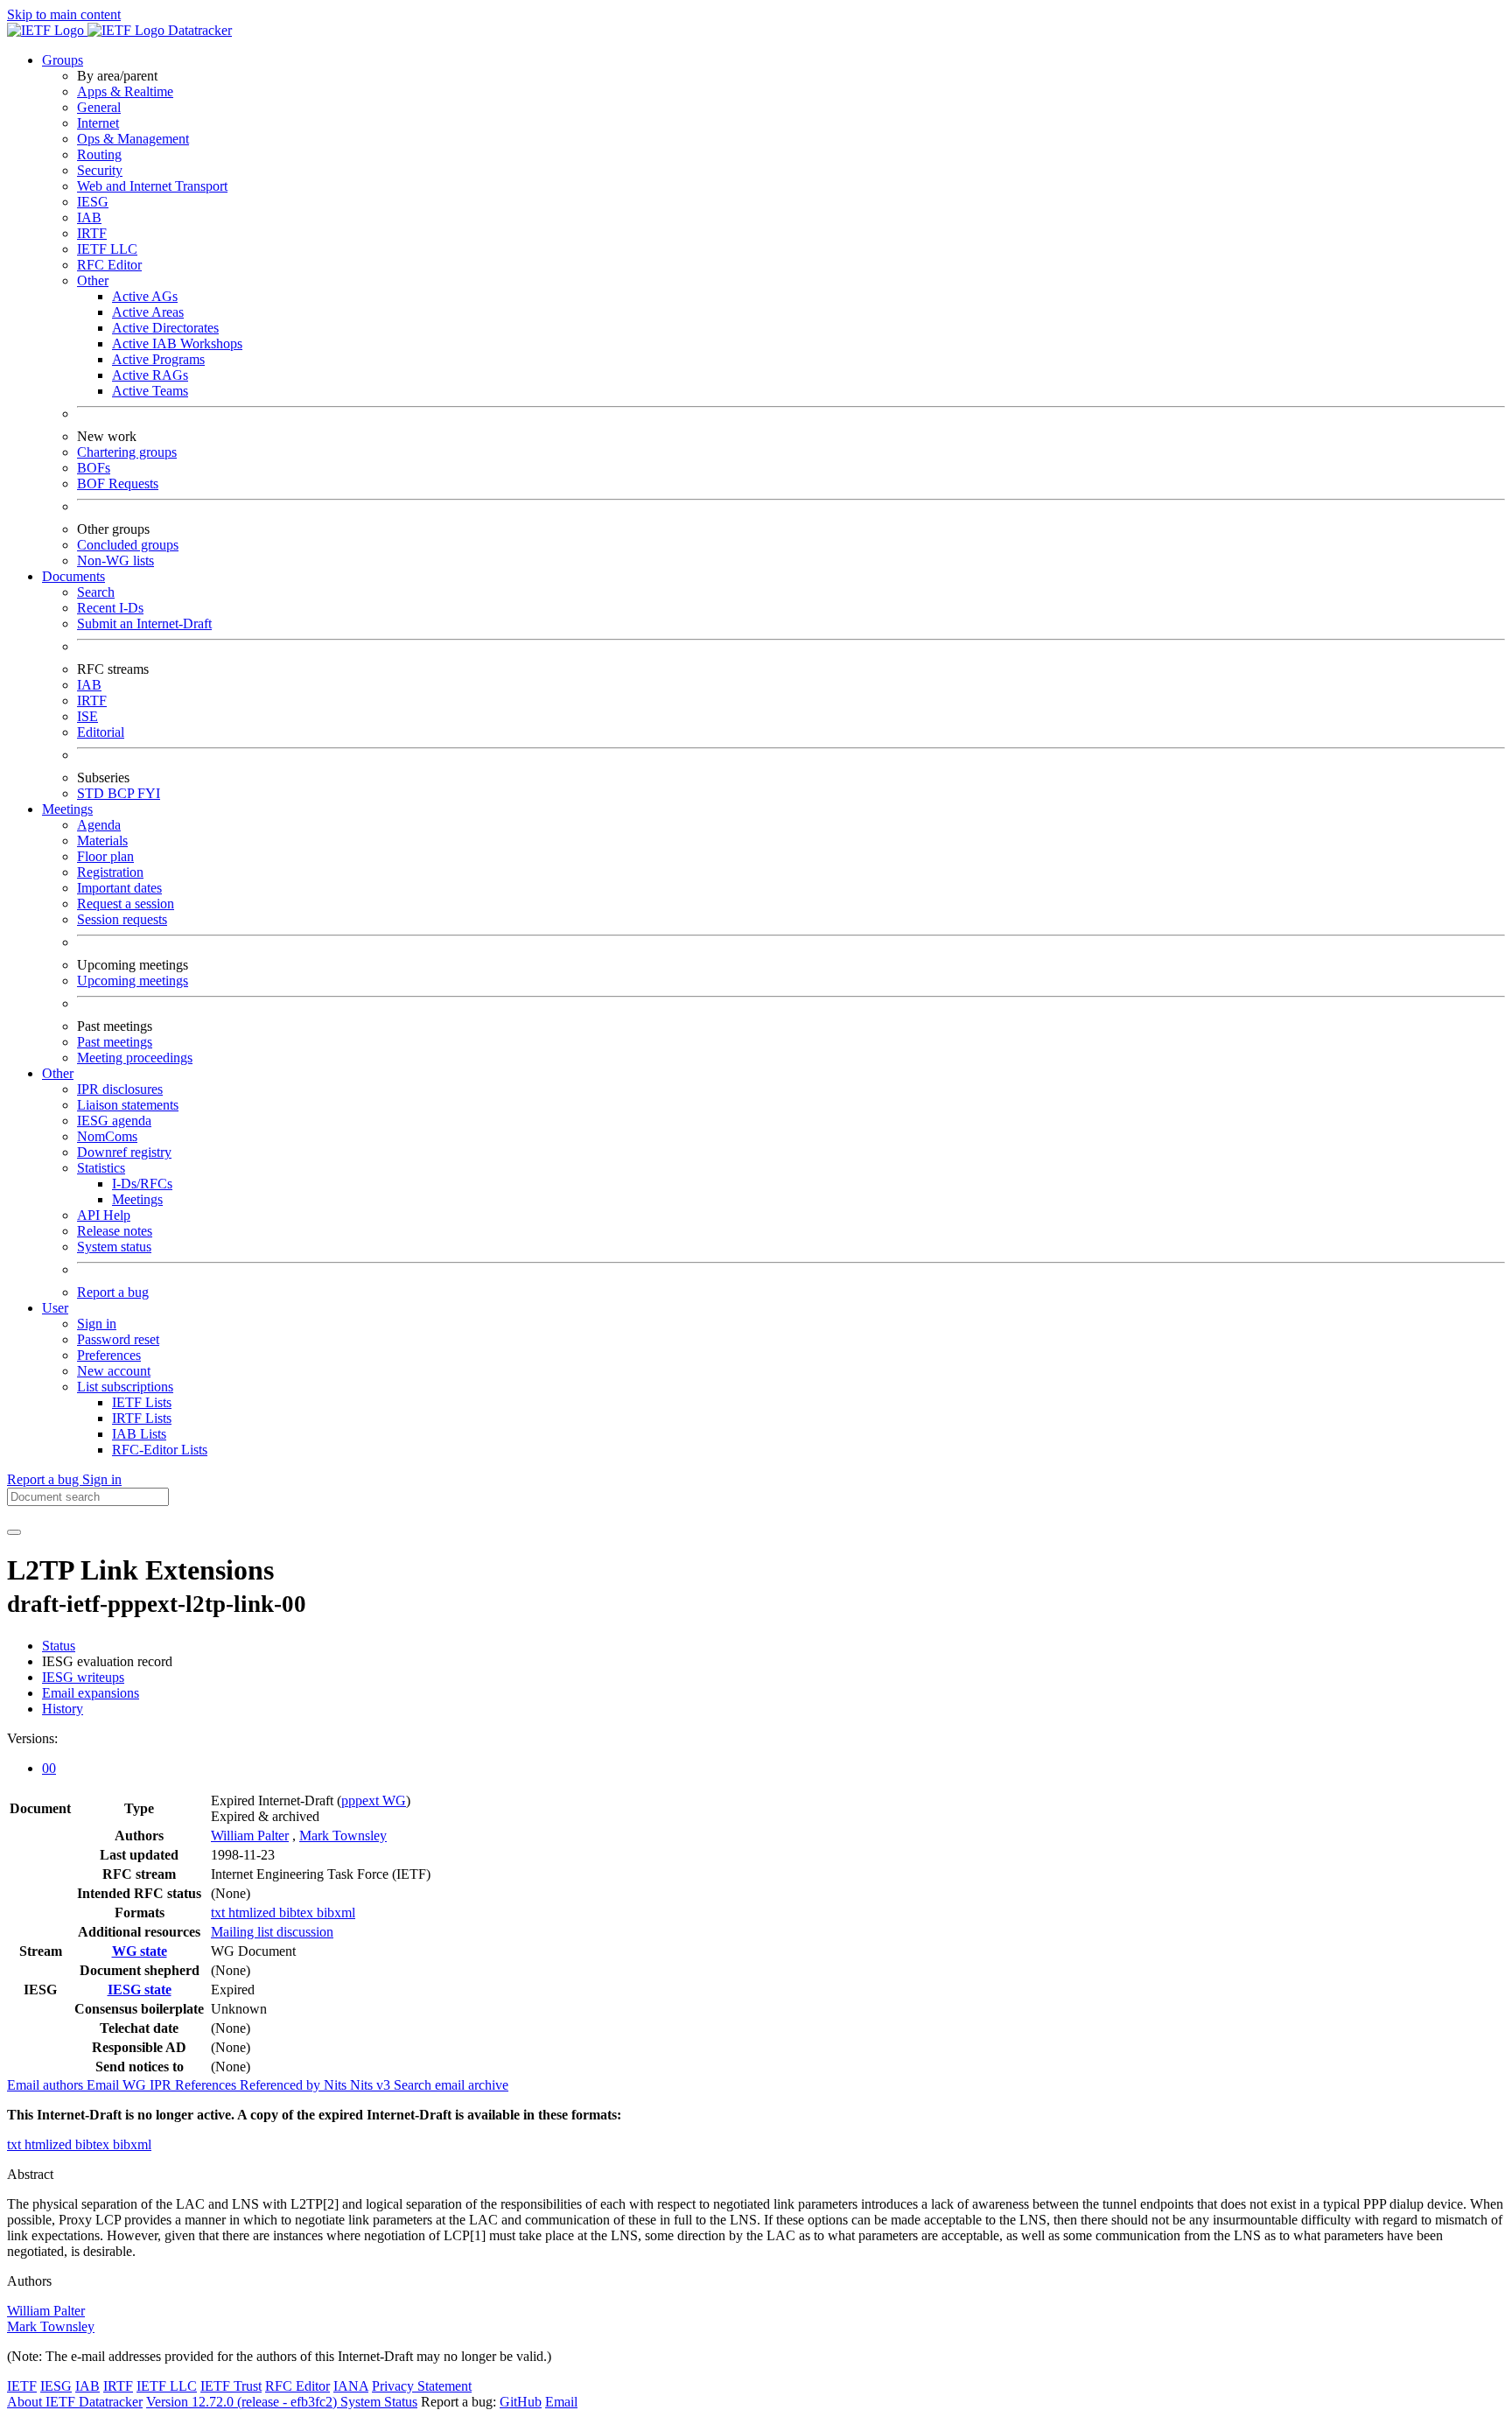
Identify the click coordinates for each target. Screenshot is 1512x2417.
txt (220, 1913)
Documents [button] (73, 576)
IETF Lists (142, 1402)
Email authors (47, 2085)
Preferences (109, 1355)
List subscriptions (125, 1387)
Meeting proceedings (135, 1058)
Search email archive (451, 2085)
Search (96, 592)
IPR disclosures (120, 1089)
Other (93, 280)
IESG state (140, 1990)
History (63, 1709)
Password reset (118, 1339)
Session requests (122, 919)
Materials (102, 841)
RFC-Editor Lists (160, 1450)
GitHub (521, 2402)
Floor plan (105, 856)
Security (100, 170)
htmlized (254, 1913)
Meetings (137, 1199)
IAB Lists (139, 1434)
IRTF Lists (142, 1418)
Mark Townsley (343, 1836)
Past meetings (115, 1042)
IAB (89, 217)
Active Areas (148, 312)
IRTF (92, 233)
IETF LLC (107, 249)
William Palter (250, 1836)
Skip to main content (64, 14)
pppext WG (374, 1800)
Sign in (97, 1324)
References (207, 2085)
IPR (162, 2085)
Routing (99, 154)
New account (114, 1371)
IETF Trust (231, 2386)
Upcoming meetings (133, 981)
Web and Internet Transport (152, 186)
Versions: (32, 1738)
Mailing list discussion (272, 1932)
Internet (98, 123)
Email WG (118, 2085)
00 (49, 1768)
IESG (93, 202)
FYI (149, 793)
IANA (351, 2386)
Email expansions (91, 1693)
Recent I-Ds (110, 608)
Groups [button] (63, 60)
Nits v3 (372, 2085)
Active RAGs (150, 375)
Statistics (101, 1168)
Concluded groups (128, 545)
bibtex (298, 1913)
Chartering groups (127, 452)
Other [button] (58, 1073)
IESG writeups (83, 1677)
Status (59, 1646)
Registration (110, 872)
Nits (337, 2085)
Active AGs (145, 296)
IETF (22, 2386)
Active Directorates (165, 328)
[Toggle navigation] (14, 1532)
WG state (140, 1951)
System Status (379, 2402)
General (99, 107)
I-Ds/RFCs (142, 1184)
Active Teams (150, 391)
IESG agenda (114, 1121)
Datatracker (198, 30)
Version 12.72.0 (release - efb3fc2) (243, 2402)
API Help (104, 1215)
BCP (122, 793)
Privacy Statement (422, 2386)
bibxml (336, 1913)
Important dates (119, 888)
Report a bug (113, 1292)
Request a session (126, 904)
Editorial (101, 732)
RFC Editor (109, 265)
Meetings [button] (67, 809)
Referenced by (282, 2085)
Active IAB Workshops (177, 343)
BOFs (94, 468)
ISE (87, 716)
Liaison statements (128, 1105)
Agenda (99, 825)
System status (114, 1247)
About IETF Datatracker (75, 2402)
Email (561, 2402)
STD (92, 793)
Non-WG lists (115, 560)
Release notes (115, 1231)
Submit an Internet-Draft (144, 624)
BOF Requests (118, 483)
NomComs (107, 1136)
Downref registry (124, 1152)
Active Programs (158, 359)
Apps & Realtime (125, 91)
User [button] (55, 1308)
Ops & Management (133, 139)
